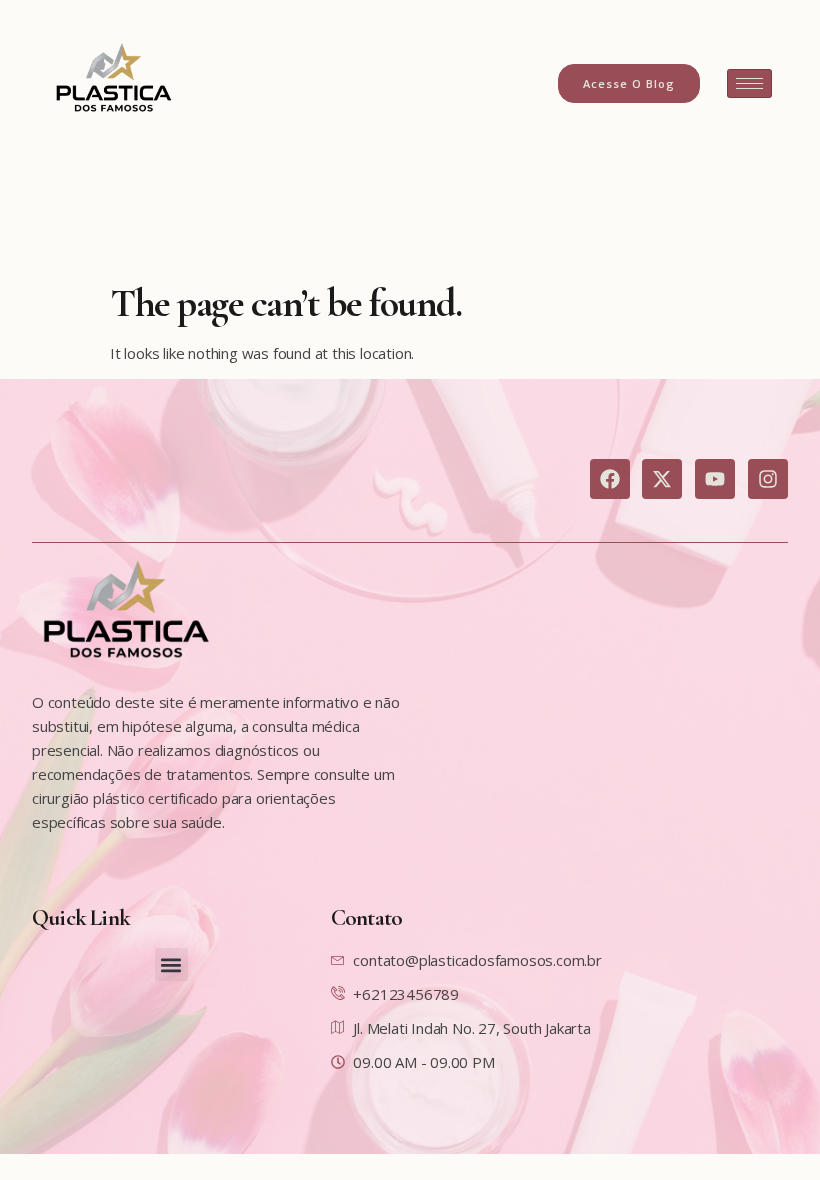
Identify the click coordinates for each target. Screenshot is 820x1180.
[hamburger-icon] (749, 83)
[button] (171, 964)
